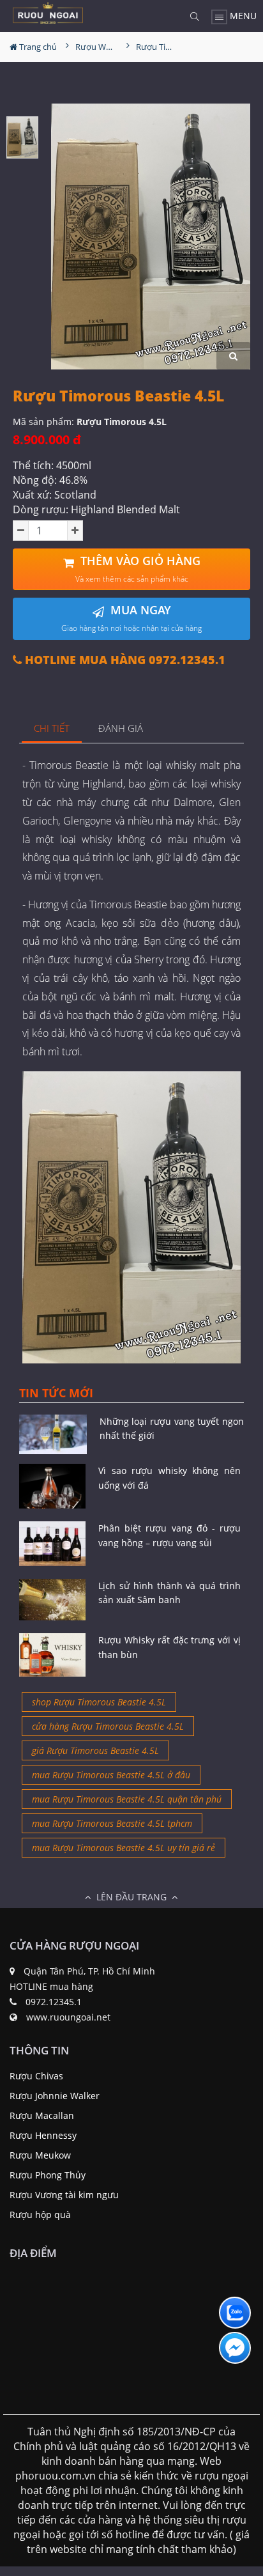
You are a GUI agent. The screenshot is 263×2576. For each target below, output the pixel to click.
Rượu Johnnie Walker (55, 2096)
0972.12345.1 (54, 2002)
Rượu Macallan (42, 2115)
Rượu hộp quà (40, 2215)
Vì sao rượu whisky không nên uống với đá (169, 1478)
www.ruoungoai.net (68, 2017)
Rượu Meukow (40, 2155)
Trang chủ (37, 47)
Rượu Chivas (36, 2076)
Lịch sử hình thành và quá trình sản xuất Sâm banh (169, 1593)
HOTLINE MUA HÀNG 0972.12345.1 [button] (124, 660)
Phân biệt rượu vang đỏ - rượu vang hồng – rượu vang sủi (169, 1535)
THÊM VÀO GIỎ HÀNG (138, 569)
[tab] (52, 729)
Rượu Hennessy (43, 2135)
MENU (242, 16)
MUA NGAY (131, 618)
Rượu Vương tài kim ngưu (64, 2195)
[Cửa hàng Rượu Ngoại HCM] (48, 13)
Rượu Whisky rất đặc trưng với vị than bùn (169, 1647)
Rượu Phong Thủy (48, 2175)
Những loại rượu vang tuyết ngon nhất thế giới (172, 1428)
